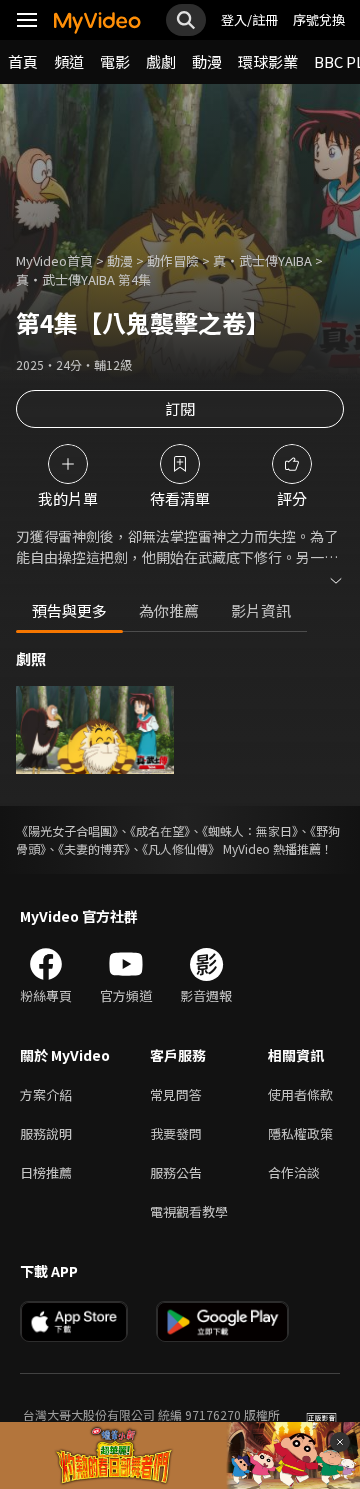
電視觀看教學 (189, 1211)
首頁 (23, 61)
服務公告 (176, 1172)
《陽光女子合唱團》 (67, 830)
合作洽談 (294, 1172)
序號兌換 (319, 19)
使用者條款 (300, 1094)
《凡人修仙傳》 (181, 848)
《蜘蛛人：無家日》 (250, 830)
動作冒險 (173, 260)
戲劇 (161, 61)
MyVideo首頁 (54, 260)
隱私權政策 (300, 1133)
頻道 (69, 61)
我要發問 (176, 1133)
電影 (115, 61)
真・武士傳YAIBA (262, 260)
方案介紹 (46, 1094)
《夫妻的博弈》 (94, 848)
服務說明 (46, 1133)
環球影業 (268, 61)
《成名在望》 (160, 830)
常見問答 (176, 1094)
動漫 (207, 61)
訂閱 (180, 408)
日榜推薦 (46, 1172)
